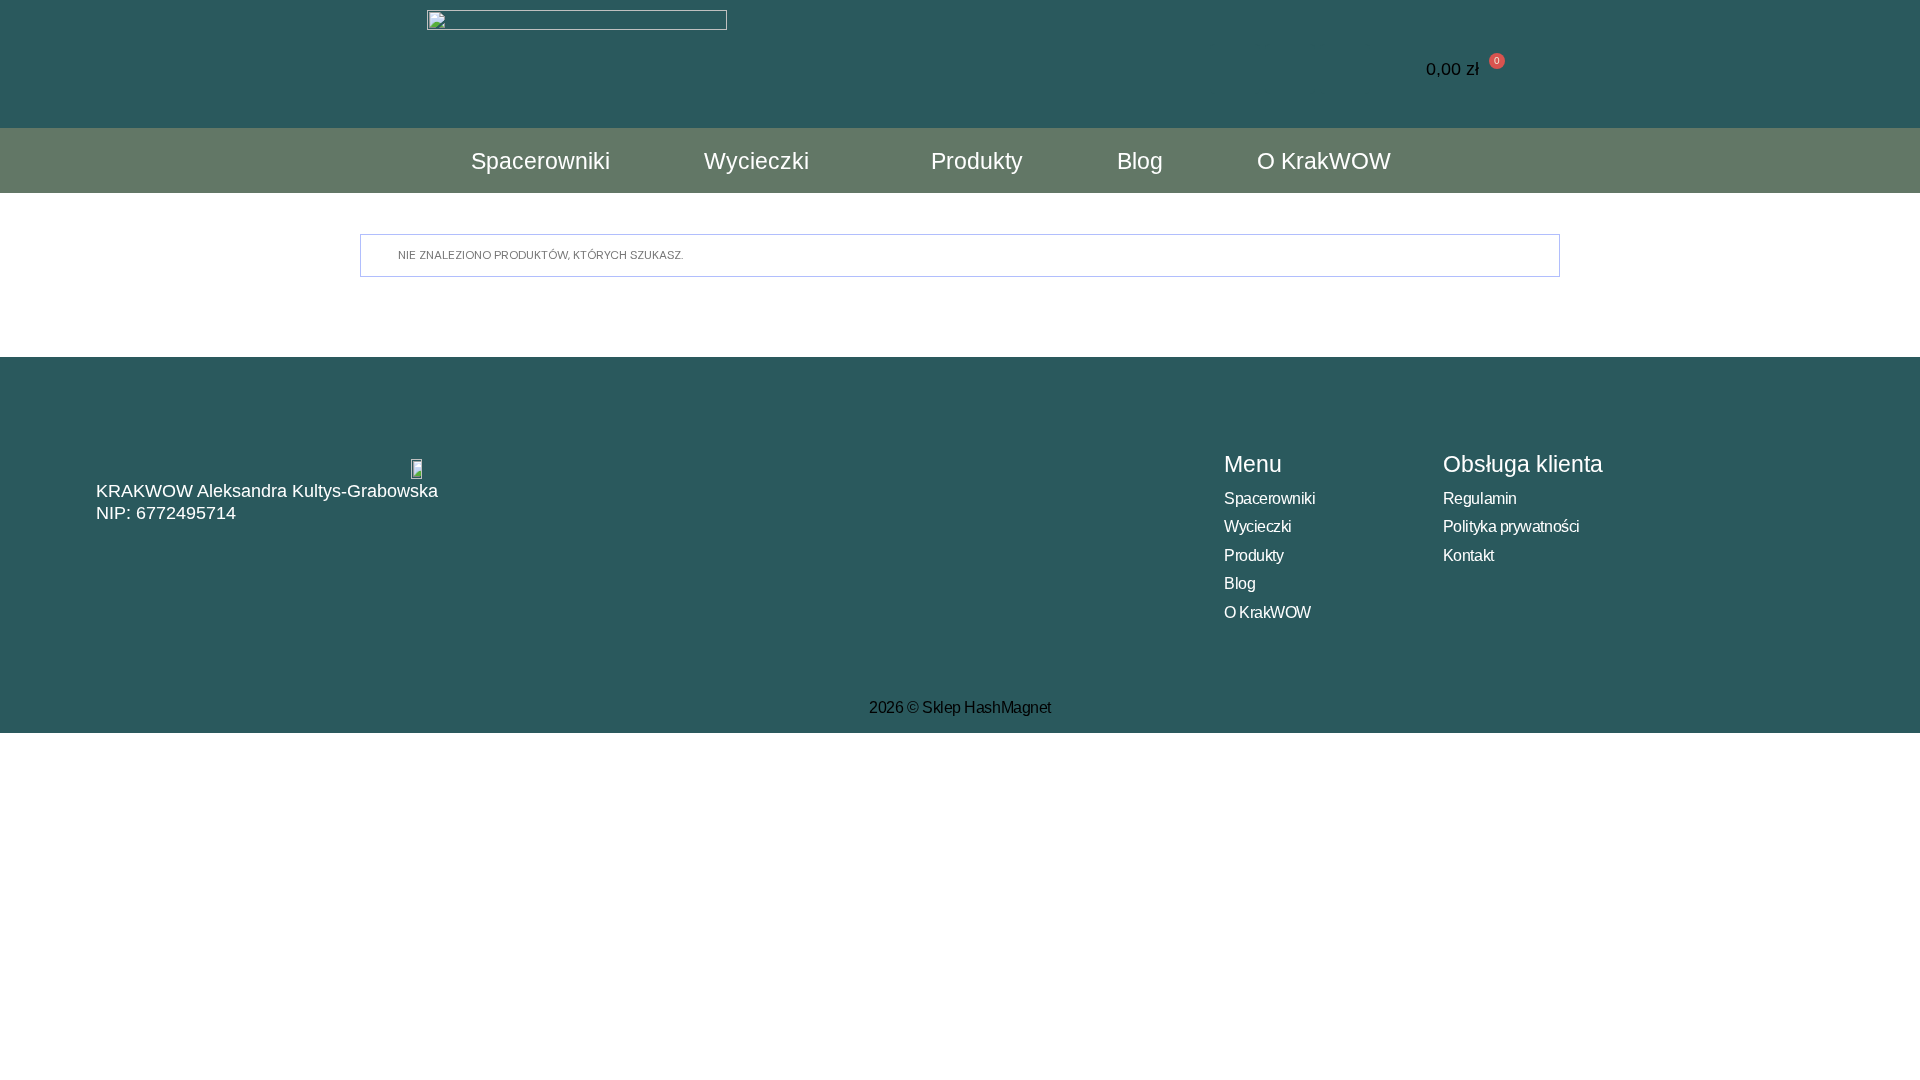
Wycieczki (756, 161)
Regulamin (1480, 498)
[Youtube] (1345, 69)
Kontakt (1468, 555)
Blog (1140, 161)
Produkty (977, 161)
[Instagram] (1235, 69)
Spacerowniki (540, 161)
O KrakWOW (1324, 161)
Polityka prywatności (1511, 526)
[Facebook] (1290, 69)
